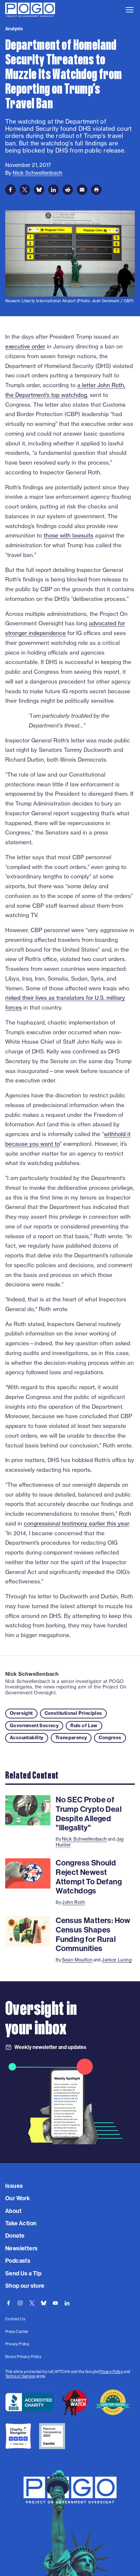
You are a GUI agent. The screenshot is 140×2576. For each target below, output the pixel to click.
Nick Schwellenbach (32, 1674)
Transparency (71, 1738)
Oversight (21, 1713)
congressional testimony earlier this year (76, 1523)
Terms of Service (20, 2376)
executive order (25, 346)
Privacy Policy (111, 2372)
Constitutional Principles (73, 1713)
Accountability (27, 1738)
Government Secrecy (34, 1726)
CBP (128, 301)
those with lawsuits (69, 535)
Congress (110, 1738)
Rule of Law (84, 1726)
